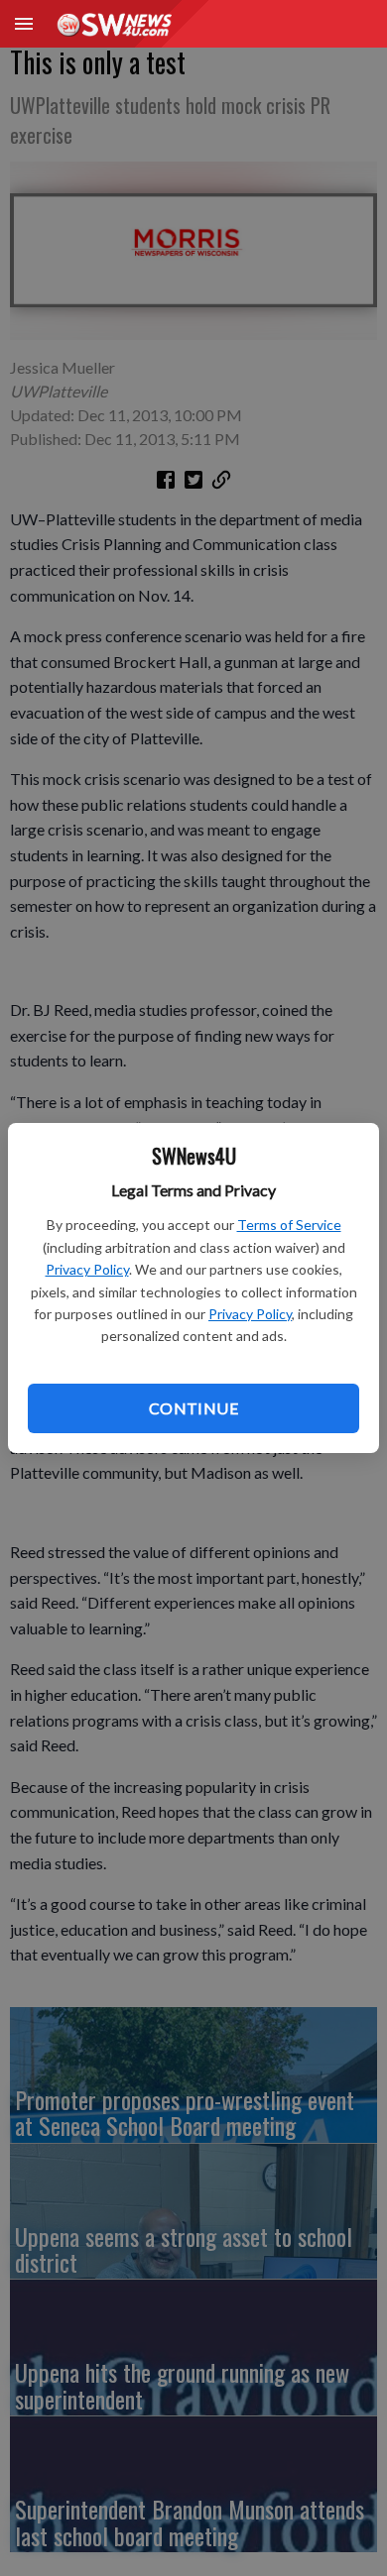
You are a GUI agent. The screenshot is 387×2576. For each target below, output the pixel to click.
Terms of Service (289, 1225)
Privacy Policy (87, 1269)
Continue (193, 1408)
